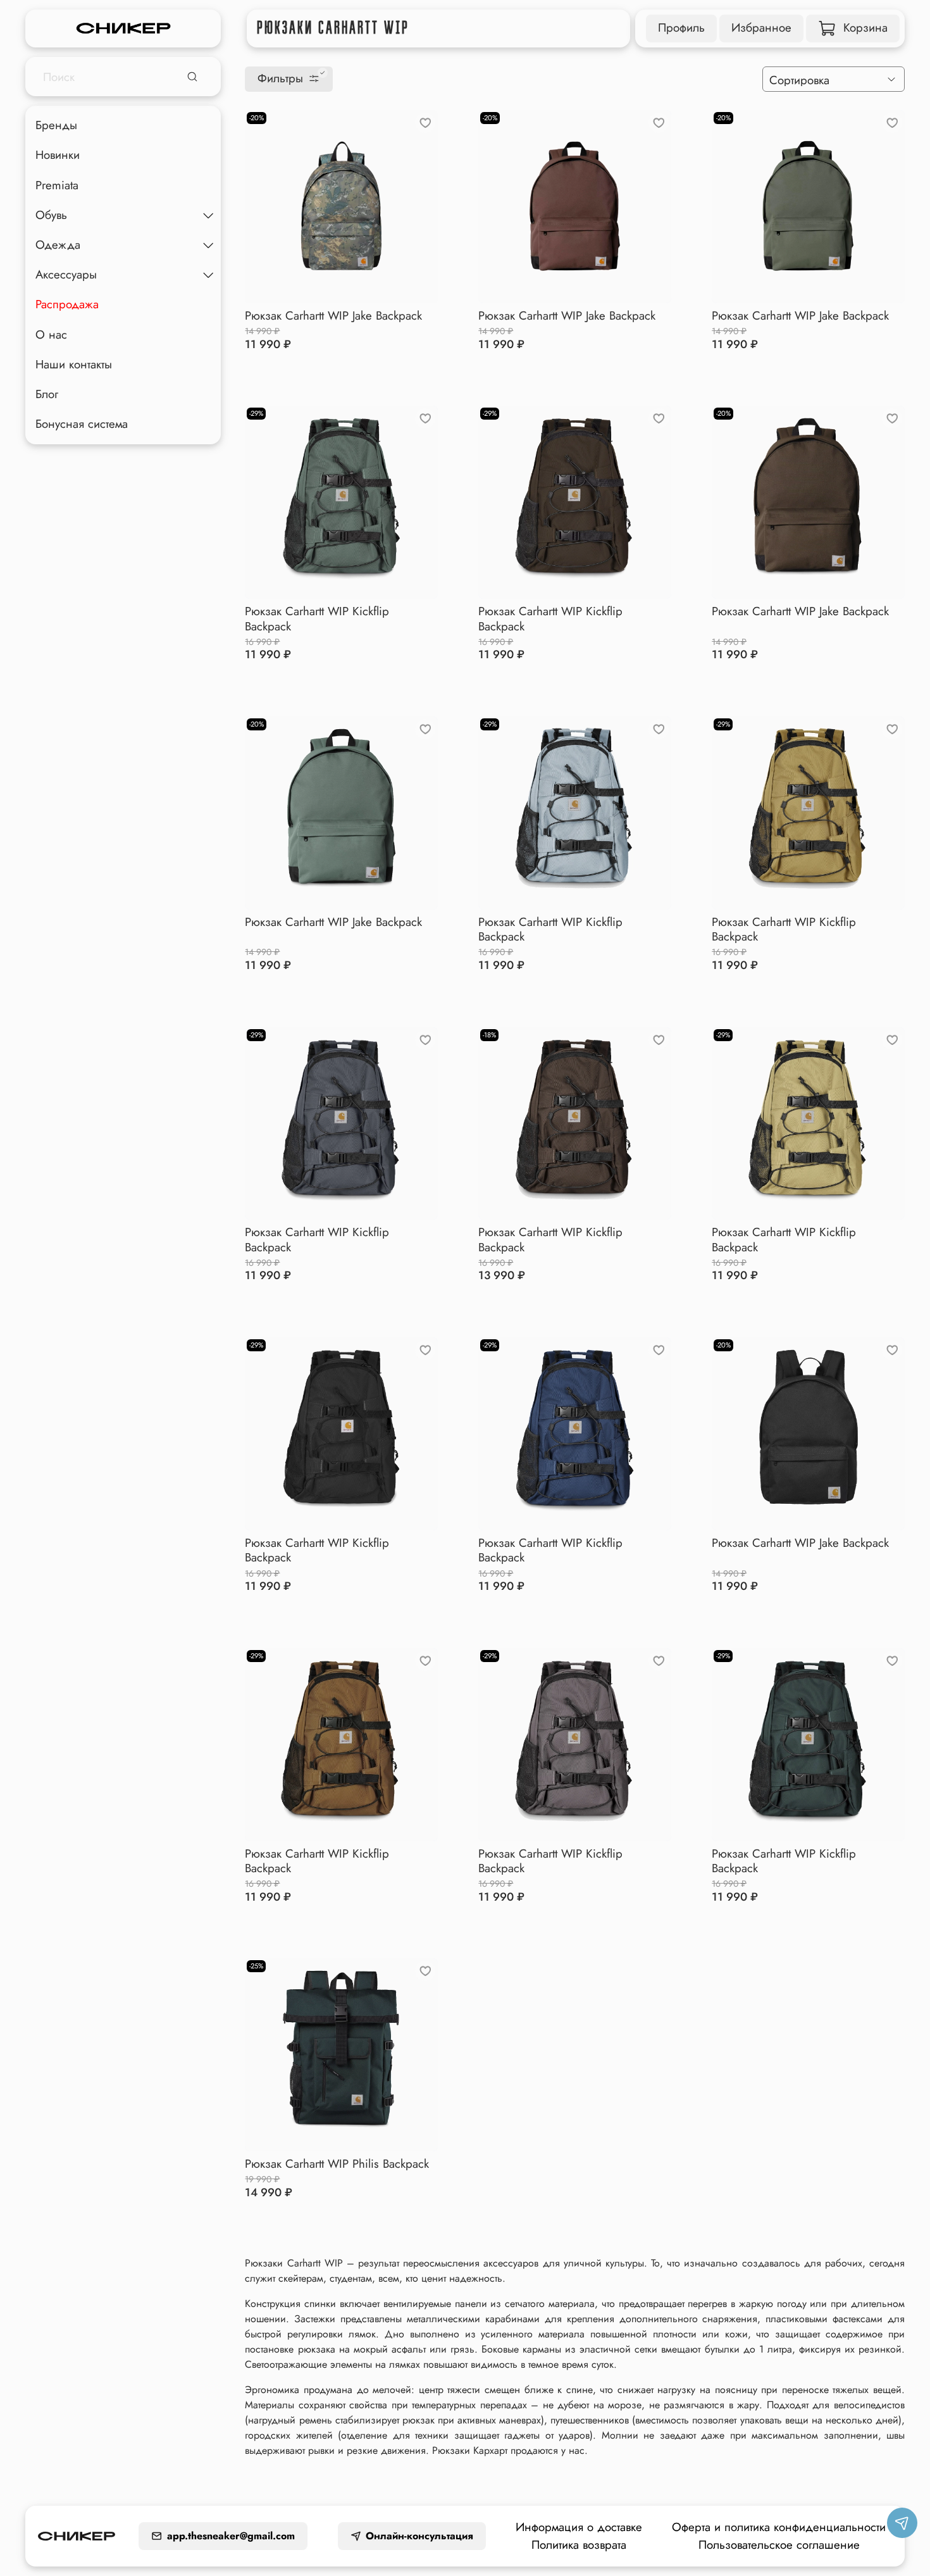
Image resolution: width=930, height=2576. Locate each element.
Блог (47, 394)
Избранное (761, 28)
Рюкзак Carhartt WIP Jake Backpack (333, 316)
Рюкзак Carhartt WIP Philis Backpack (337, 2164)
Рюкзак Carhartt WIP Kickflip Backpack (317, 618)
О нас (51, 335)
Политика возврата (579, 2545)
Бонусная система (82, 424)
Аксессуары (66, 274)
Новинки (58, 155)
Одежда (58, 245)
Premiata (57, 185)
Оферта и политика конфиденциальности (779, 2527)
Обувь (51, 215)
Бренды (56, 125)
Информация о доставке (579, 2527)
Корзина (865, 28)
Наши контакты (74, 364)
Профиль (681, 28)
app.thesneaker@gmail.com (231, 2536)
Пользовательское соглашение (779, 2545)
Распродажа (67, 304)
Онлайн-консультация (419, 2536)
